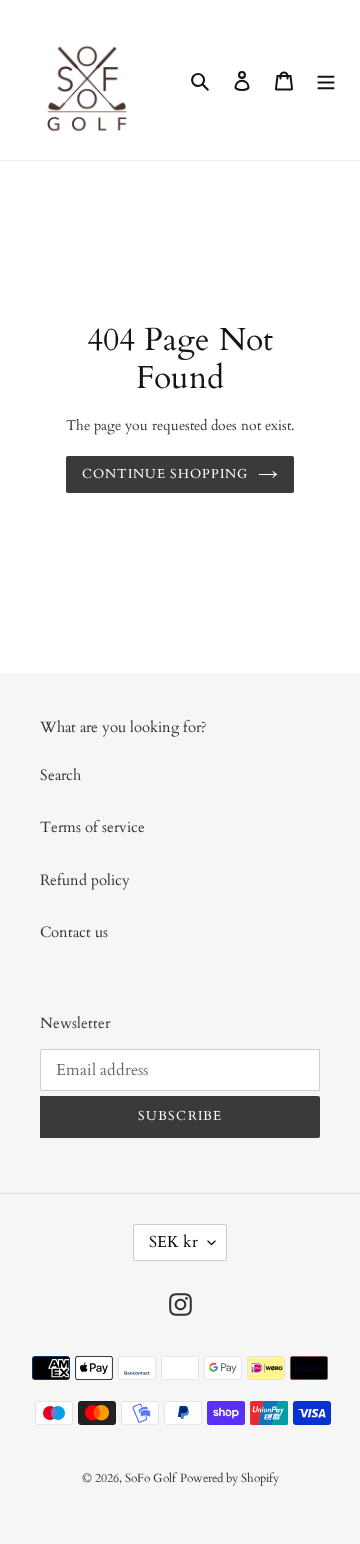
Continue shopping (165, 474)
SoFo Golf (150, 1478)
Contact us (74, 932)
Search (60, 775)
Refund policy (85, 880)
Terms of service (92, 827)
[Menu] (326, 80)
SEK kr (173, 1242)
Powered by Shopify (229, 1478)
